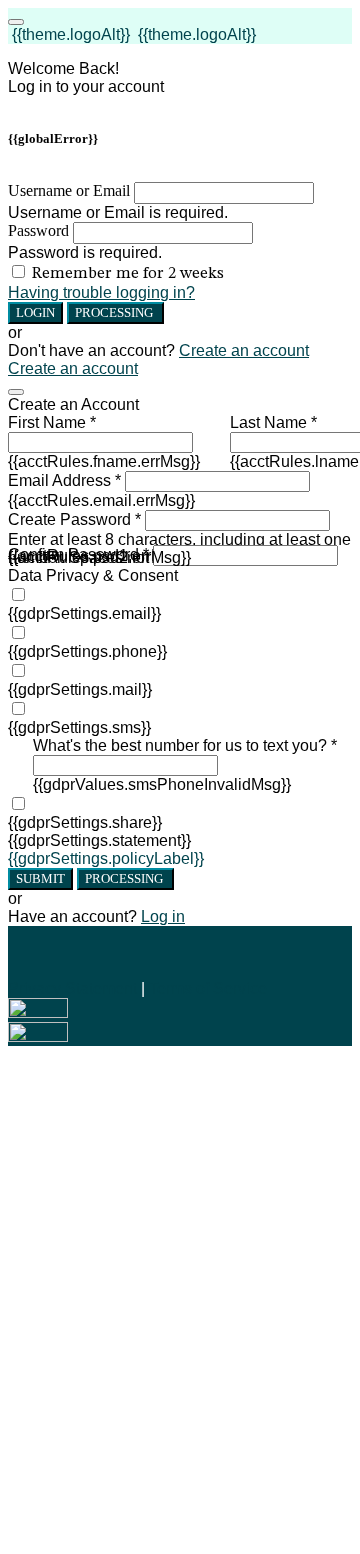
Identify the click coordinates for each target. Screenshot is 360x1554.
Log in (163, 916)
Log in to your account (86, 86)
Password (38, 230)
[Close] (16, 392)
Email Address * (64, 480)
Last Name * (273, 422)
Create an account (244, 350)
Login (35, 312)
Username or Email (69, 190)
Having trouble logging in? (101, 292)
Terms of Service (208, 988)
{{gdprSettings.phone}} (87, 651)
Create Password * (74, 519)
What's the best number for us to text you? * (185, 745)
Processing (115, 312)
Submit (40, 878)
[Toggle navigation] (16, 22)
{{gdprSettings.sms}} (79, 727)
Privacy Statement (72, 988)
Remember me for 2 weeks (128, 274)
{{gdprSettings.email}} (84, 613)
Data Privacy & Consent (93, 575)
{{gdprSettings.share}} (85, 822)
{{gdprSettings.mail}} (80, 689)
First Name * (52, 422)
